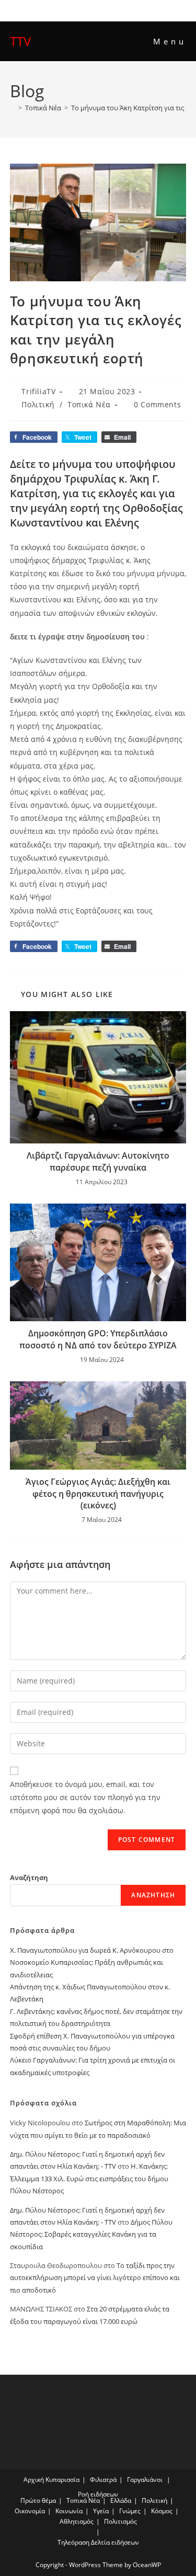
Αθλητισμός (77, 2521)
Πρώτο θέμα (38, 2500)
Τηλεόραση (73, 2542)
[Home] (13, 108)
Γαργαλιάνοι (145, 2480)
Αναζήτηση (29, 1877)
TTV (20, 41)
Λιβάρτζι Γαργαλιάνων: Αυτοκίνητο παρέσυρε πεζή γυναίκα (98, 1161)
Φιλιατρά (103, 2480)
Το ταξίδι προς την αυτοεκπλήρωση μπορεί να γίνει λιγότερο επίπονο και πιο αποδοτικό (95, 2278)
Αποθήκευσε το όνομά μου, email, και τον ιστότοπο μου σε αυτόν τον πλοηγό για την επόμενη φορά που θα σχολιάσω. (85, 1797)
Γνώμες (130, 2511)
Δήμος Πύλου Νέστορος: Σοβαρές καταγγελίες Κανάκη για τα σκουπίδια (91, 2234)
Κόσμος (162, 2511)
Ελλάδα (121, 2500)
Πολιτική (38, 404)
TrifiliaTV (38, 391)
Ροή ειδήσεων (98, 2494)
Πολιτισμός (120, 2521)
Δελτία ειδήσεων (115, 2542)
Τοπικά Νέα (89, 404)
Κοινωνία (69, 2511)
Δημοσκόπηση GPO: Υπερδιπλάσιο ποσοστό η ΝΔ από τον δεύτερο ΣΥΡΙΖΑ (98, 1339)
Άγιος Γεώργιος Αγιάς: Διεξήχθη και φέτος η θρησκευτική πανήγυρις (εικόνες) (98, 1493)
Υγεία (101, 2511)
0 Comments (157, 404)
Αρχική (34, 2480)
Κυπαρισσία (62, 2480)
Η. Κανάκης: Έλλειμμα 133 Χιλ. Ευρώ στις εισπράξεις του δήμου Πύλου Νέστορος (89, 2178)
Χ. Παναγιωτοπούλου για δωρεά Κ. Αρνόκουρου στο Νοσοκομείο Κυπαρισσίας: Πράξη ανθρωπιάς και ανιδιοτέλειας (92, 1962)
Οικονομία (30, 2511)
